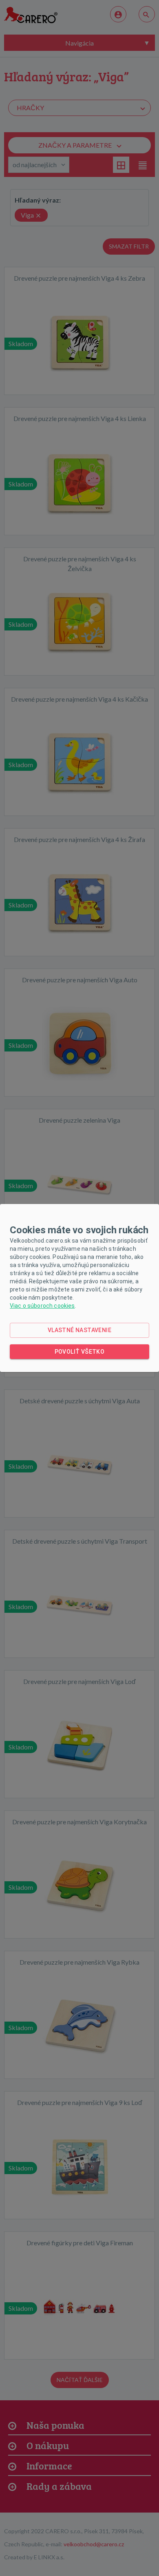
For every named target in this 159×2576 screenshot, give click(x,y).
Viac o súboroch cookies (42, 1306)
